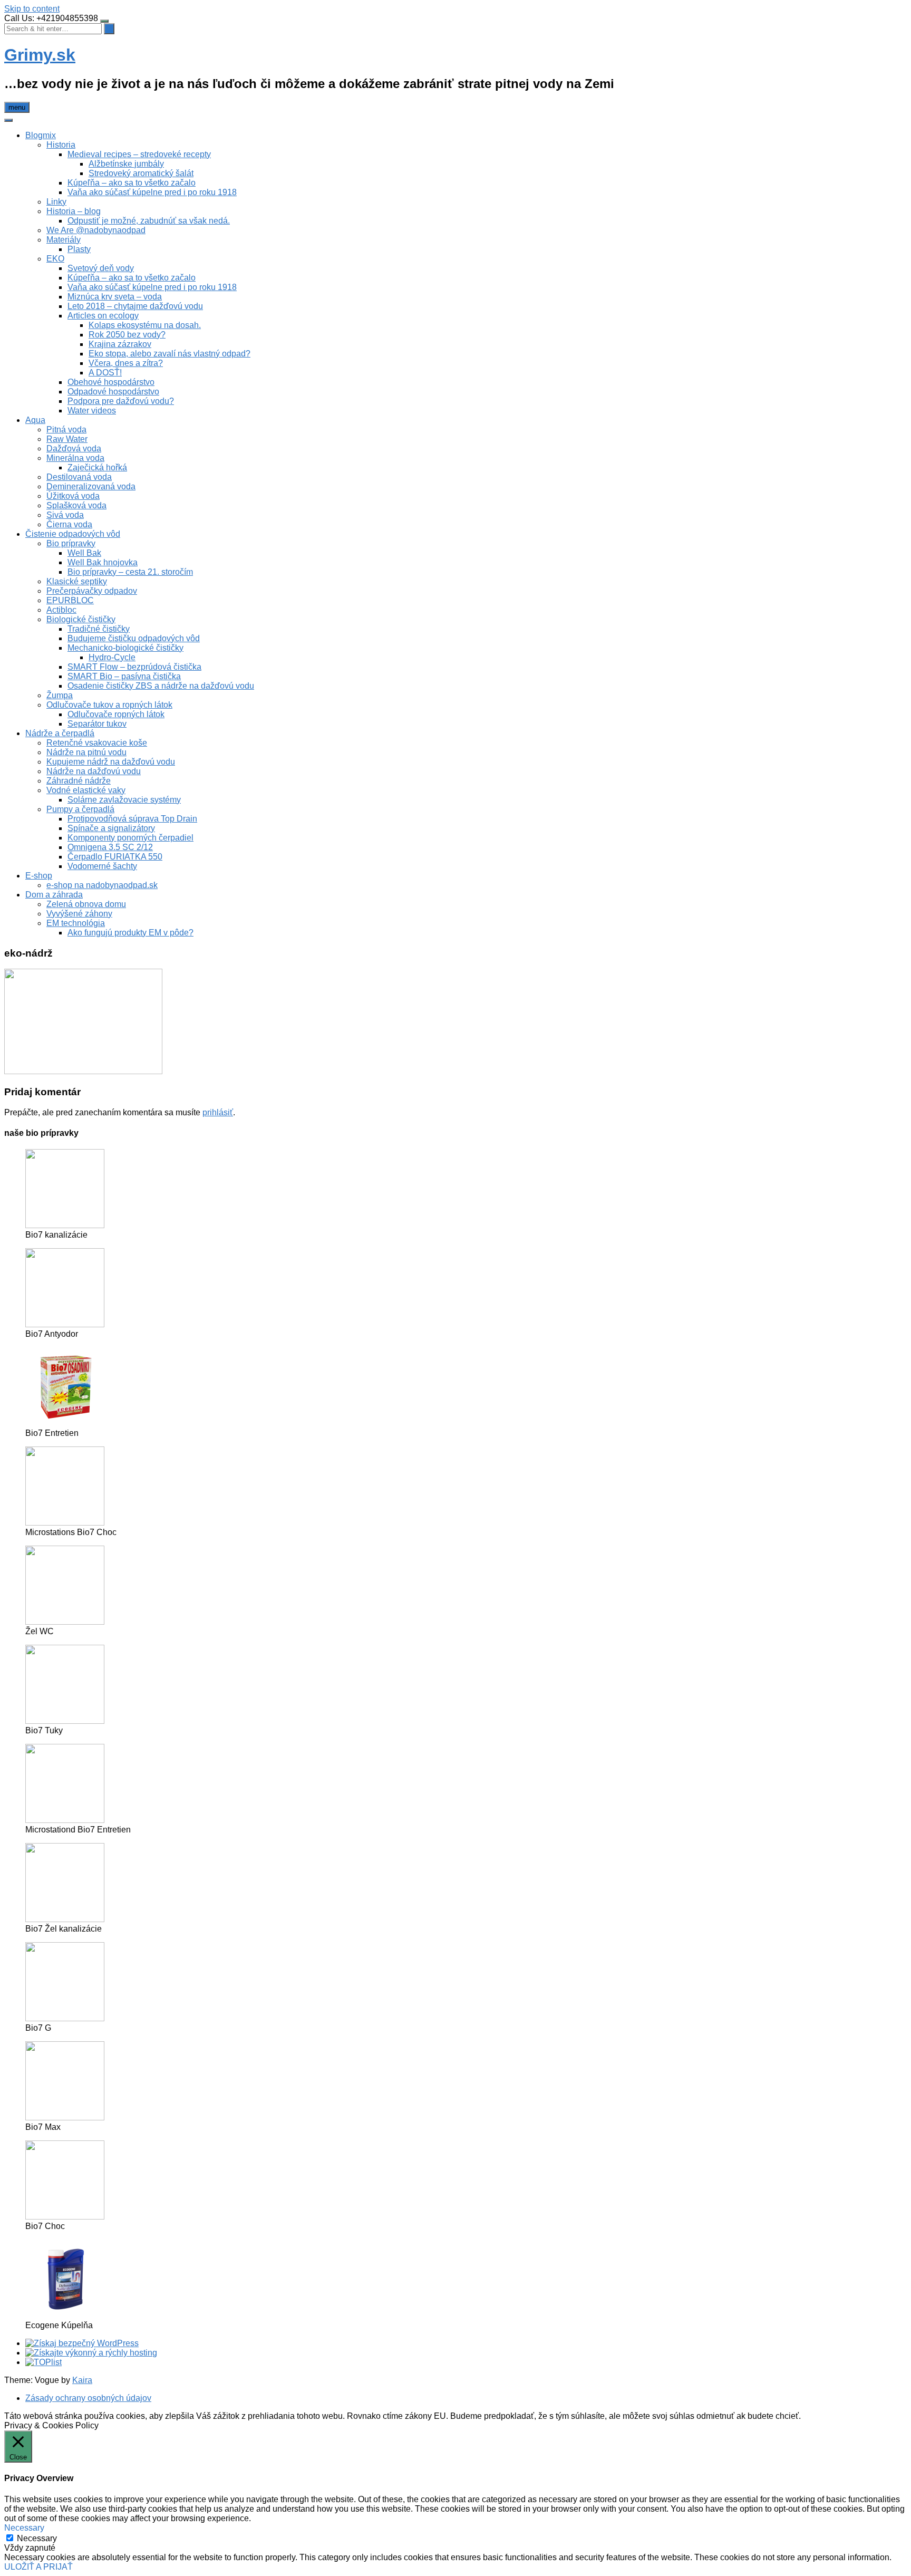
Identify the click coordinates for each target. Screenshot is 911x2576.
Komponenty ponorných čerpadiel (130, 838)
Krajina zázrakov (120, 344)
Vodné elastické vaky (86, 790)
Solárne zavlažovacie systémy (124, 800)
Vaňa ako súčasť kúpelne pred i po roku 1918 (152, 192)
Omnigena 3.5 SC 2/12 (110, 847)
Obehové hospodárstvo (111, 382)
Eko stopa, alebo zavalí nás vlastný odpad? (169, 354)
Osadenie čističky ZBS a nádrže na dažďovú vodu (161, 686)
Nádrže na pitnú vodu (86, 752)
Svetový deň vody (101, 268)
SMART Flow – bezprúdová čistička (134, 667)
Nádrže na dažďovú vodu (94, 771)
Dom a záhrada (54, 895)
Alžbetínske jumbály (126, 164)
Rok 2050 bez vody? (127, 335)
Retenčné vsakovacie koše (97, 743)
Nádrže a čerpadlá (60, 733)
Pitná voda (66, 430)
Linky (56, 202)
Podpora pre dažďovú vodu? (121, 401)
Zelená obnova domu (86, 904)
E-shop (39, 876)
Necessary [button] (24, 2528)
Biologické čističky (81, 619)
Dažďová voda (74, 448)
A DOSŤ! (105, 373)
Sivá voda (65, 515)
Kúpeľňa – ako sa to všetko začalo (132, 183)
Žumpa (60, 695)
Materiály (64, 240)
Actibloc (61, 610)
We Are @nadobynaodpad (96, 230)
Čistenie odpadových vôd (73, 534)
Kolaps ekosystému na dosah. (145, 325)
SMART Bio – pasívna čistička (124, 676)
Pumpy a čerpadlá (80, 809)
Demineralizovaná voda (91, 486)
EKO (55, 259)
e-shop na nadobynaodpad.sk (102, 885)
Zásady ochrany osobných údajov (88, 2398)
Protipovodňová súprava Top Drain (132, 819)
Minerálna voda (75, 458)
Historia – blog (74, 211)
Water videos (92, 411)
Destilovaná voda (79, 477)
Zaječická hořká (97, 467)
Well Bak (84, 553)
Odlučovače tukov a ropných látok (109, 705)
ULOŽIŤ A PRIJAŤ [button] (38, 2567)
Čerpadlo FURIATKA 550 (115, 857)
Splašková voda (76, 505)
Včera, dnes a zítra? (126, 363)
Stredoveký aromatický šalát (141, 173)
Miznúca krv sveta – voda (115, 297)
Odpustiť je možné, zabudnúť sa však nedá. (149, 221)
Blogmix (41, 135)
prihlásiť (218, 1112)
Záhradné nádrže (79, 781)
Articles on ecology (103, 316)
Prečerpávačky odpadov (92, 591)
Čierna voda (69, 524)
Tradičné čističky (99, 629)
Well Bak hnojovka (103, 562)
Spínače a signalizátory (111, 828)
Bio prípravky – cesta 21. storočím (130, 572)
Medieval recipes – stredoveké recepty (139, 154)
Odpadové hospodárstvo (113, 392)
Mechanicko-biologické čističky (125, 648)
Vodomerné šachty (102, 866)
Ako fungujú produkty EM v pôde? (130, 933)
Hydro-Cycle (112, 657)
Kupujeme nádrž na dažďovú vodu (111, 762)
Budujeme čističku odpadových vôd (134, 638)
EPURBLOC (70, 600)
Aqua (35, 420)
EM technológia (76, 923)
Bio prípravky (71, 543)
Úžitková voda (73, 496)
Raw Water (67, 439)
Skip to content (32, 9)
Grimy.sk (40, 55)
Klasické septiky (77, 581)
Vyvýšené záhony (79, 914)
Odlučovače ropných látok (116, 714)
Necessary (37, 2538)
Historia (61, 145)
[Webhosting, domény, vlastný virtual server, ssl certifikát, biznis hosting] (91, 2353)
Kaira (82, 2380)
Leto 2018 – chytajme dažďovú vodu (135, 306)
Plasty (79, 249)
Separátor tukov (97, 724)
